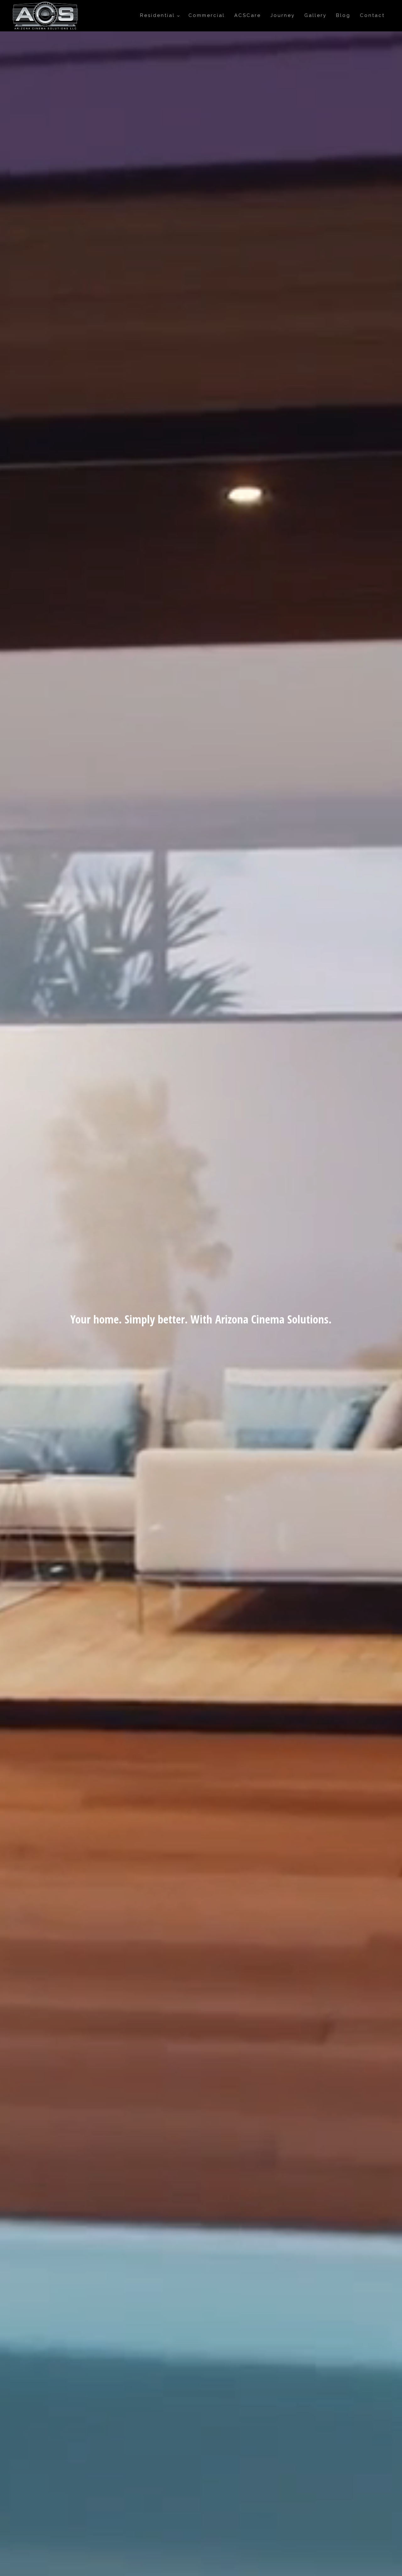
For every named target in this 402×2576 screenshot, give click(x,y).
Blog (343, 15)
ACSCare (248, 15)
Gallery (315, 15)
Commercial (207, 15)
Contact (372, 15)
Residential (158, 15)
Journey (283, 15)
